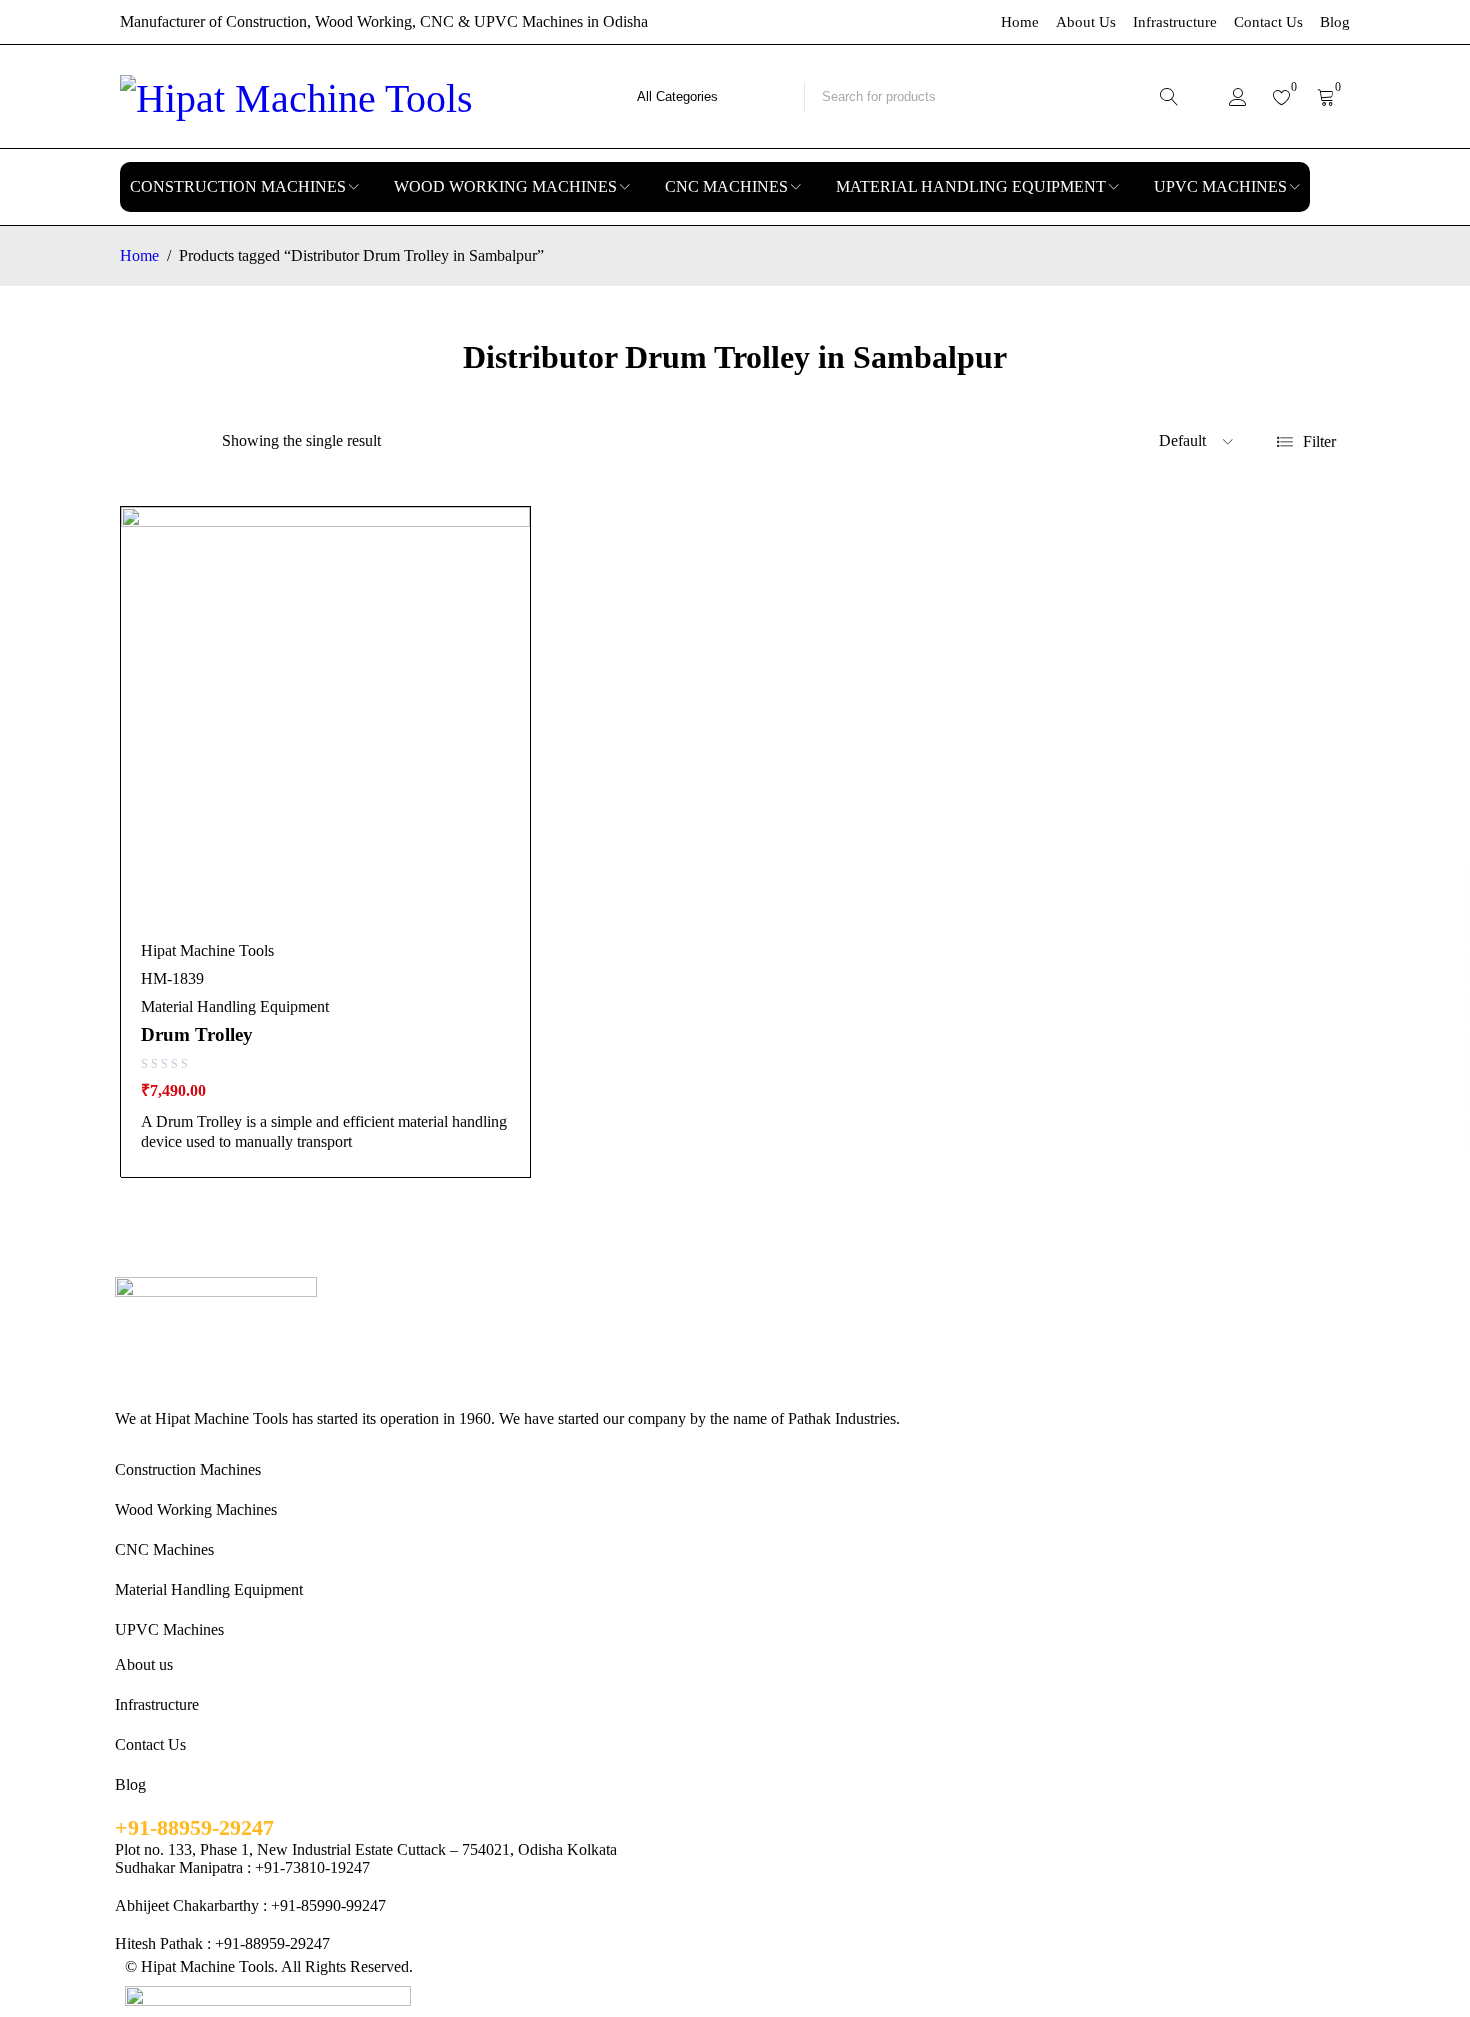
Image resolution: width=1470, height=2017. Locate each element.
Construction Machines (188, 1469)
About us (144, 1664)
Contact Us (1268, 22)
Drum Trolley (197, 1034)
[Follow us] (166, 1438)
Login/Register (1238, 97)
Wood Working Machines (196, 1509)
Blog (1335, 22)
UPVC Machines (169, 1629)
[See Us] (210, 1438)
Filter (1319, 441)
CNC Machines (164, 1549)
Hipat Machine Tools (207, 950)
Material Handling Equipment (235, 1006)
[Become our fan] (122, 1438)
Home (1020, 22)
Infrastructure (1175, 22)
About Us (1086, 22)
